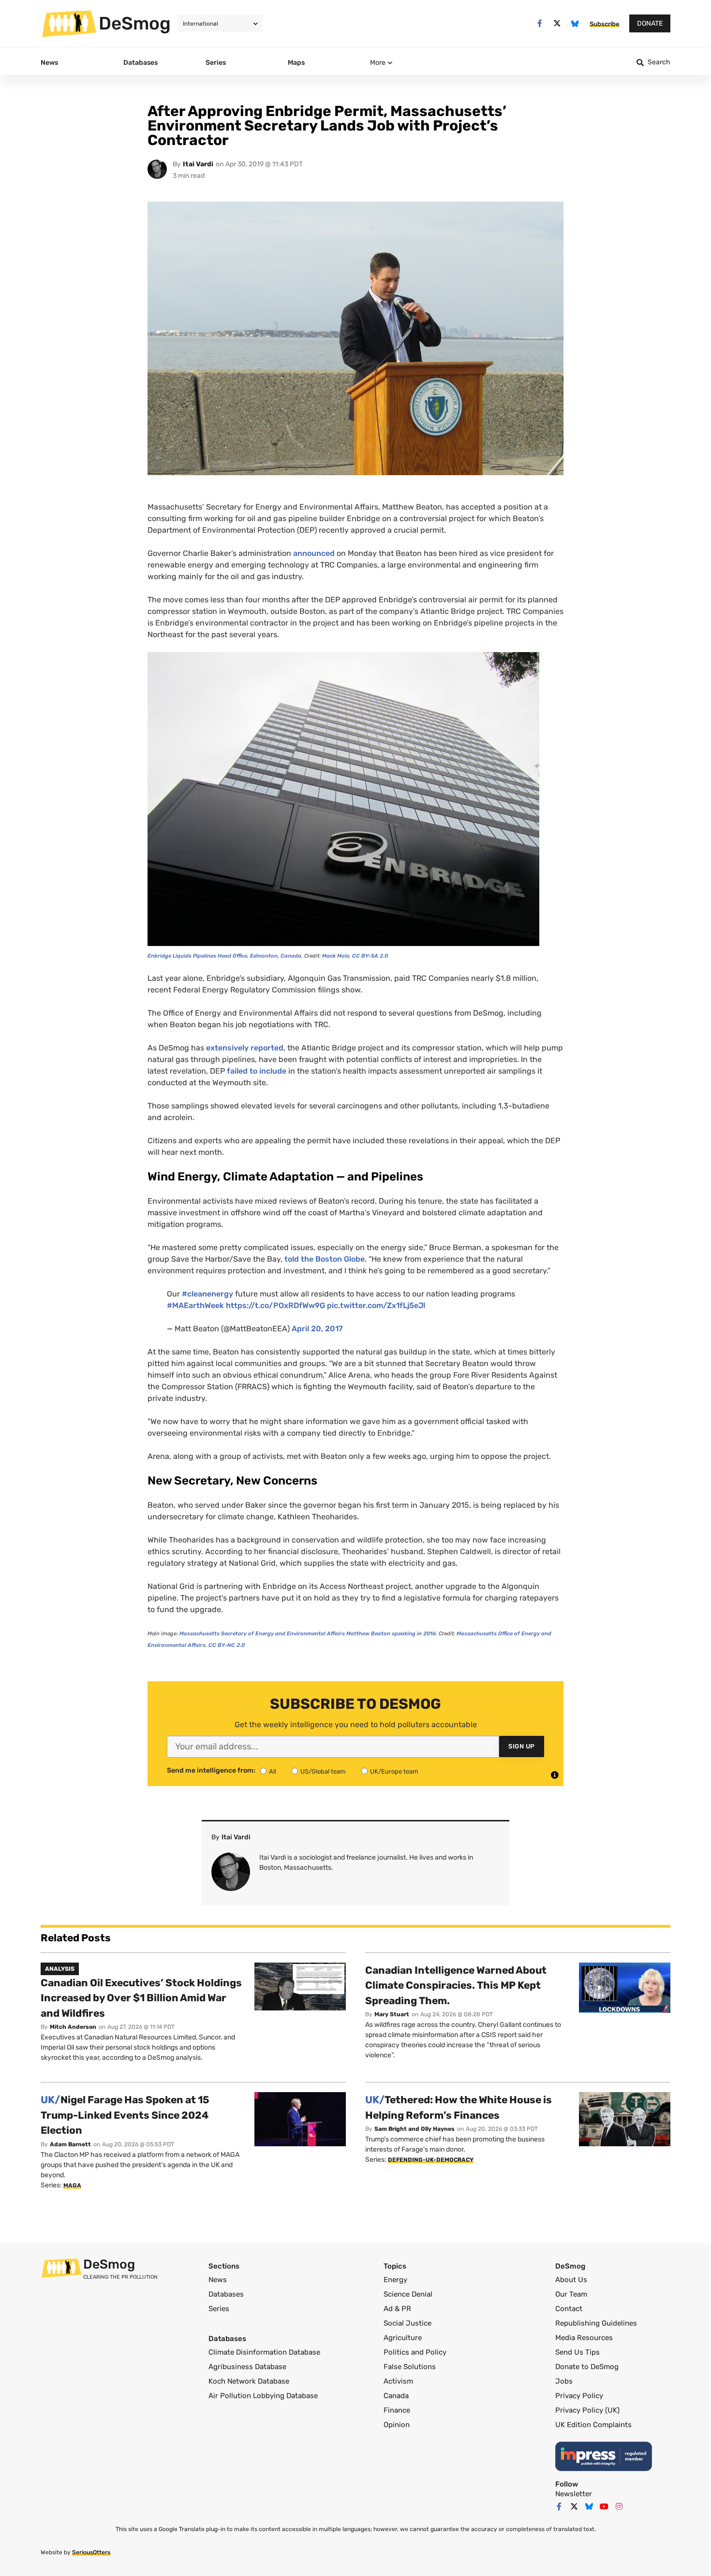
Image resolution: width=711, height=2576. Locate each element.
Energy (395, 2280)
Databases (226, 2294)
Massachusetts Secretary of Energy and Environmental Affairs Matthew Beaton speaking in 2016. (309, 1634)
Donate (650, 23)
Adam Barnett (70, 2144)
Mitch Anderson (73, 2027)
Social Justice (407, 2323)
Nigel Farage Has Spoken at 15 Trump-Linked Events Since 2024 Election (125, 2115)
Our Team (571, 2294)
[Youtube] (604, 2506)
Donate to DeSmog (587, 2367)
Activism (398, 2381)
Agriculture (403, 2338)
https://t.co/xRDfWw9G (275, 1305)
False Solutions (410, 2367)
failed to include (257, 1071)
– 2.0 (370, 956)
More (378, 63)
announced (314, 553)
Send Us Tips (578, 2352)
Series (219, 2309)
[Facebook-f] (540, 23)
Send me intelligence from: (211, 1771)
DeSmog (135, 23)
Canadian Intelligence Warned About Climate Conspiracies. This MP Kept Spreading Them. (456, 1985)
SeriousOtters (91, 2552)
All (273, 1771)
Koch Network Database (249, 2381)
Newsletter (574, 2494)
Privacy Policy (579, 2396)
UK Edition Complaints (593, 2425)
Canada (396, 2396)
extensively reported (245, 1048)
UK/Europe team (394, 1771)
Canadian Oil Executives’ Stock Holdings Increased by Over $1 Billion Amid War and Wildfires (141, 1998)
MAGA (72, 2185)
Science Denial (408, 2294)
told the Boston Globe (325, 1259)
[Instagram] (619, 2506)
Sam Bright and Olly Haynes (415, 2129)
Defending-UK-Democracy (431, 2160)
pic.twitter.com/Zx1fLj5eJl (376, 1305)
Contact (569, 2309)
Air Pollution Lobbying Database (263, 2396)
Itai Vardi (198, 164)
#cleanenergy (207, 1294)
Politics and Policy (415, 2352)
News (218, 2280)
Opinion (397, 2425)
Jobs (564, 2381)
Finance (397, 2410)
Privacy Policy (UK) (587, 2410)
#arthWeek (195, 1305)
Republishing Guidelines (596, 2323)
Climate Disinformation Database (264, 2352)
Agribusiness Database (247, 2367)
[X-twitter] (557, 23)
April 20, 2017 (317, 1329)
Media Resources (584, 2338)
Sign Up (522, 1746)
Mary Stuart (392, 2014)
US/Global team (323, 1771)
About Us (571, 2280)
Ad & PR (397, 2309)
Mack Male (336, 956)
